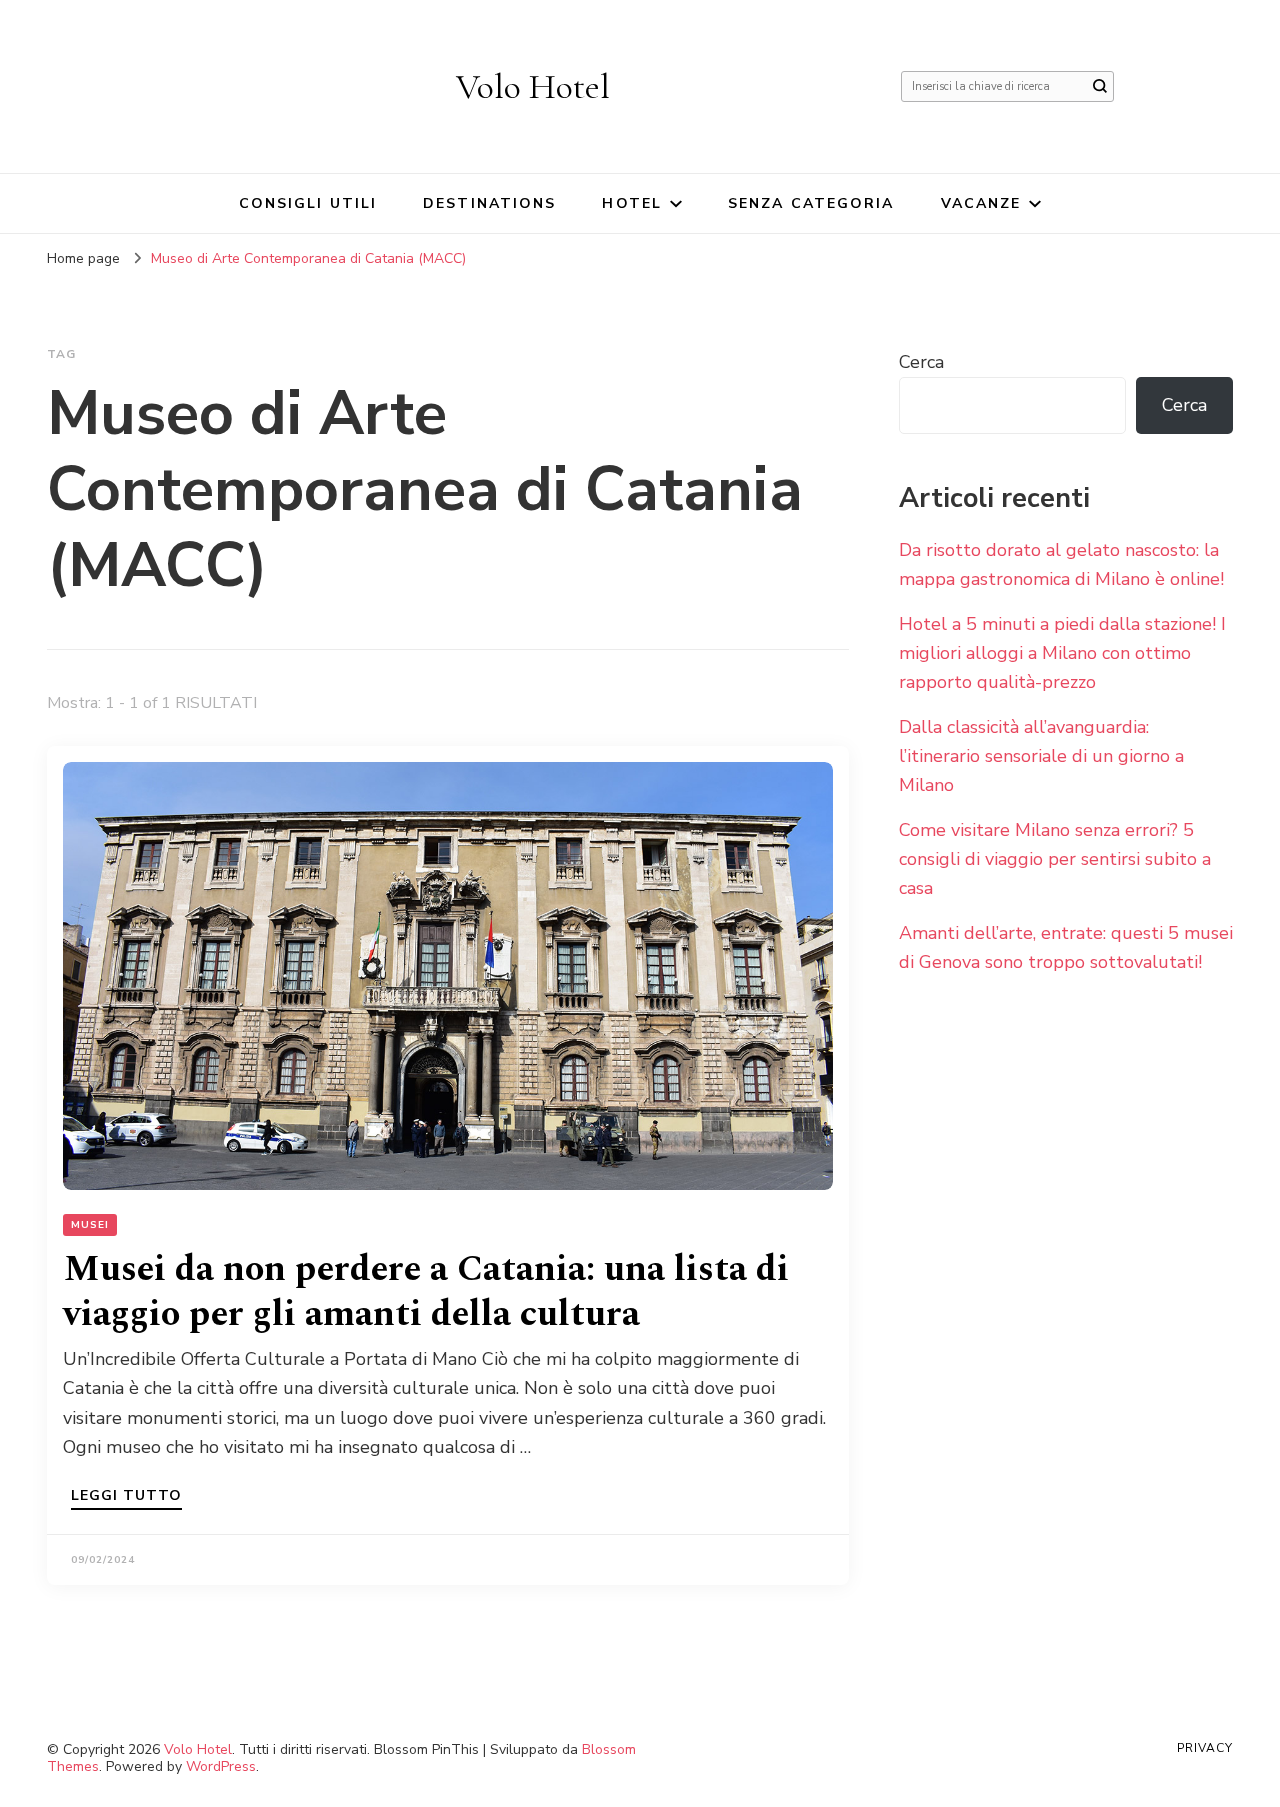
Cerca (921, 362)
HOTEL (632, 203)
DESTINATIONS (489, 203)
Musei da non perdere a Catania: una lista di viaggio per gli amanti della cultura (426, 1292)
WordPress (221, 1766)
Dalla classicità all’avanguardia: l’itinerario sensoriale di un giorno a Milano (1041, 756)
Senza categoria (811, 203)
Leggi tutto (126, 1497)
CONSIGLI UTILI (308, 203)
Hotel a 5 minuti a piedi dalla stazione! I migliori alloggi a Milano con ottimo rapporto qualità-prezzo (1062, 653)
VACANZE (981, 203)
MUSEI (90, 1225)
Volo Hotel (533, 86)
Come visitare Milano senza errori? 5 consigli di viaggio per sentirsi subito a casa (1055, 859)
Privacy (1205, 1748)
